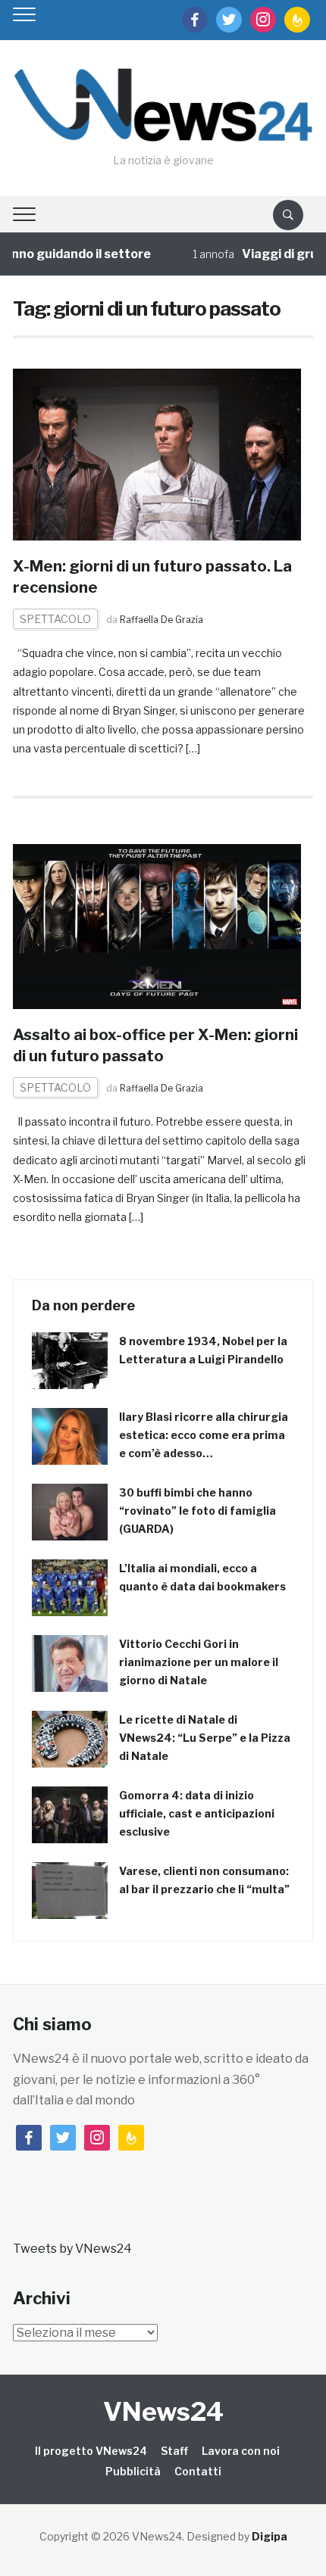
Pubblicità (133, 2471)
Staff (174, 2451)
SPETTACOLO (55, 619)
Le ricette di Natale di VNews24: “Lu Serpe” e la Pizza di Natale (205, 1738)
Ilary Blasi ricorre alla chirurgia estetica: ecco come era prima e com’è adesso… (204, 1435)
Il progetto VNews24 (91, 2451)
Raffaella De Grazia (161, 620)
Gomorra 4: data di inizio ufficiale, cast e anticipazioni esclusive (197, 1813)
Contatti (198, 2471)
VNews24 (163, 2411)
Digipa (270, 2536)
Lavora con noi (241, 2451)
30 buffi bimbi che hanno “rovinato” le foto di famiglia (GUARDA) (197, 1511)
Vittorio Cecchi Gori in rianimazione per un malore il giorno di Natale (199, 1662)
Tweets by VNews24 (72, 2249)
